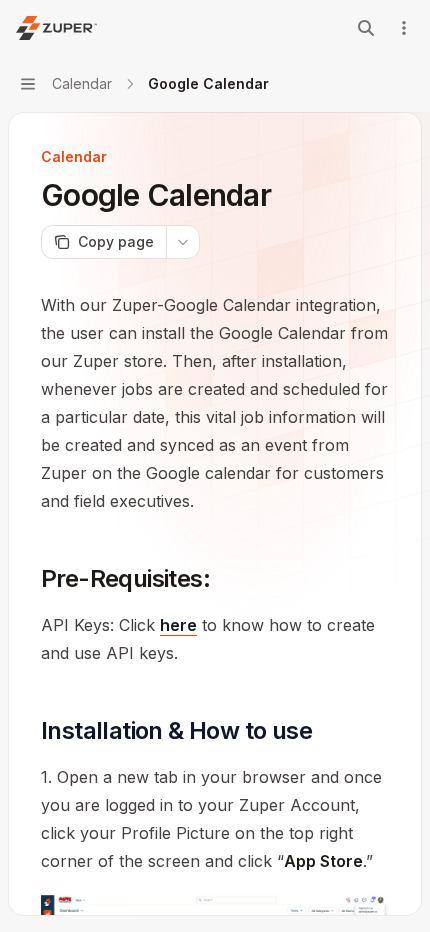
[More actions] (404, 28)
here (178, 625)
